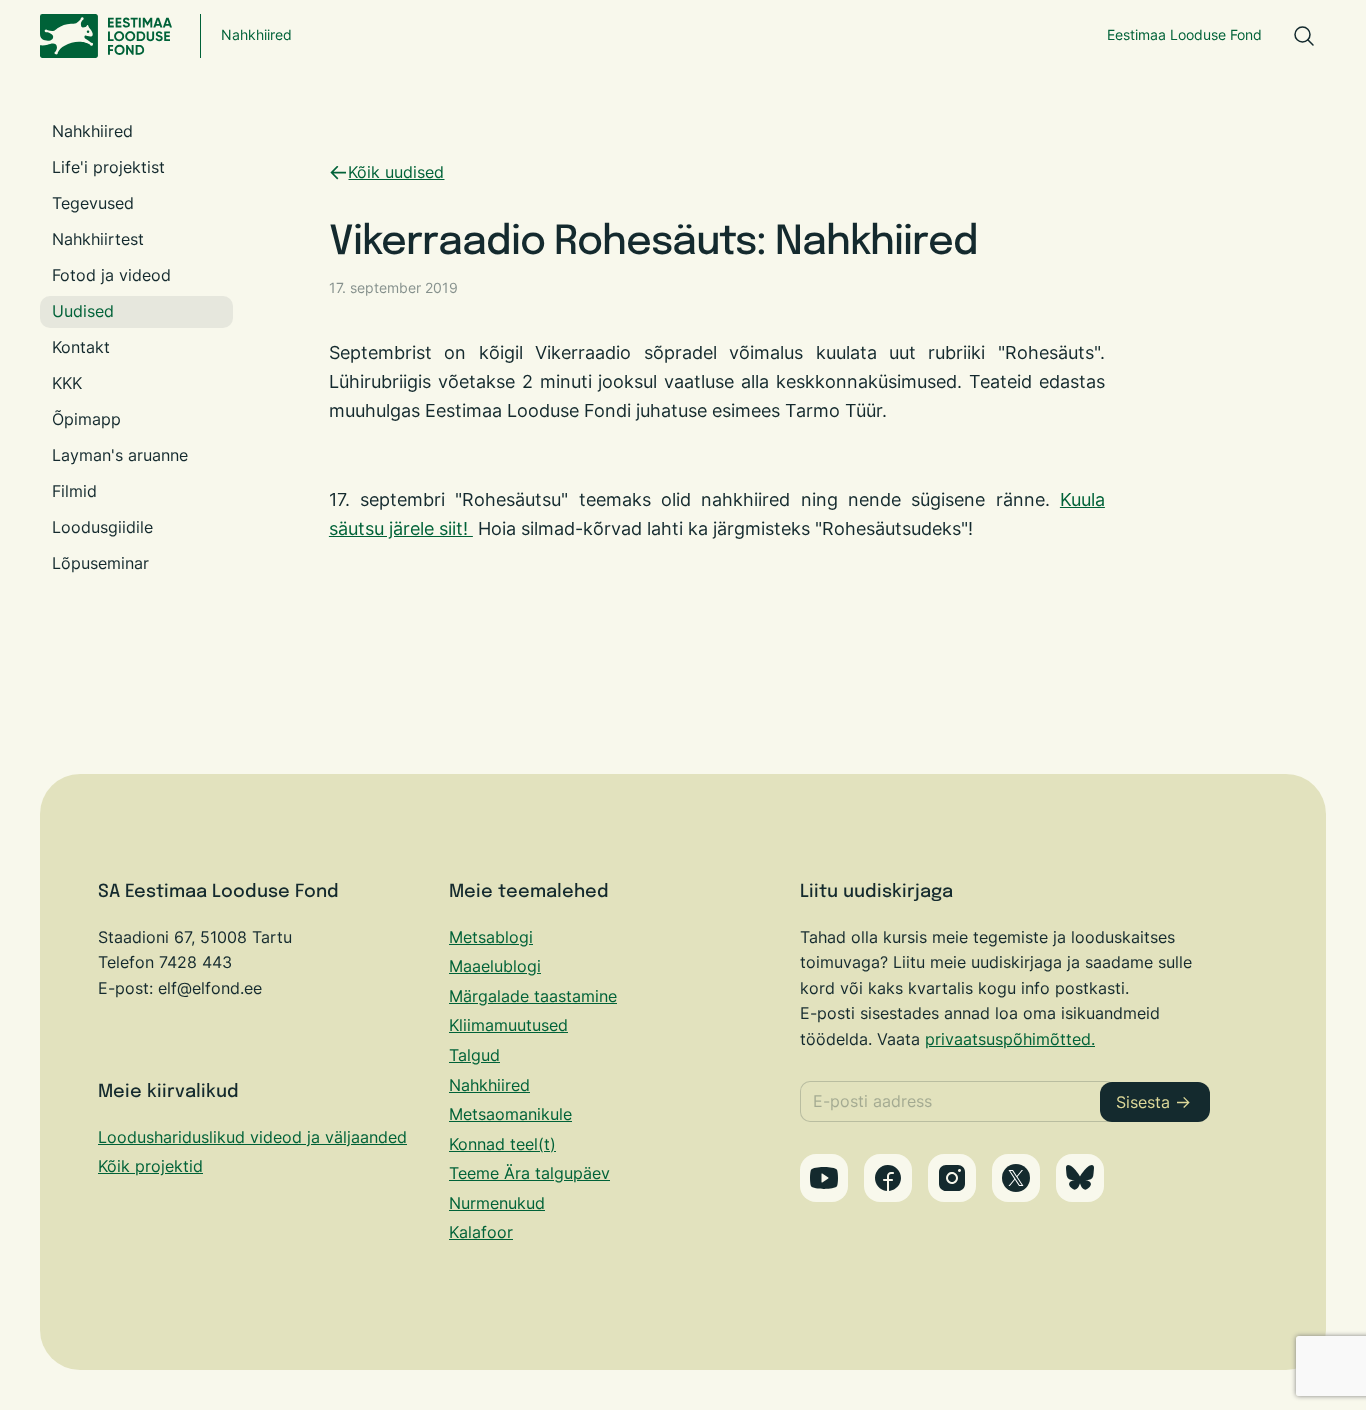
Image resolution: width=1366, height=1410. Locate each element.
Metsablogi (491, 937)
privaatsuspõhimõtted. (1010, 1039)
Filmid (74, 491)
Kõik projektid (150, 1166)
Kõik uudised (396, 172)
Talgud (474, 1055)
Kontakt (81, 347)
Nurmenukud (497, 1203)
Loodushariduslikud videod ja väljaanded (252, 1137)
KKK (67, 383)
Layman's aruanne (120, 455)
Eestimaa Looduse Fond (1184, 34)
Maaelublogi (495, 966)
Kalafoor (481, 1232)
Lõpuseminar (100, 563)
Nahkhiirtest (98, 239)
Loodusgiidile (102, 527)
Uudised (83, 311)
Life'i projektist (108, 167)
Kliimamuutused (508, 1025)
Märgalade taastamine (533, 996)
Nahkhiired (256, 34)
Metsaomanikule (510, 1114)
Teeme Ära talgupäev (529, 1173)
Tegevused (93, 203)
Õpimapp (86, 419)
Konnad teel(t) (502, 1144)
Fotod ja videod (111, 275)
